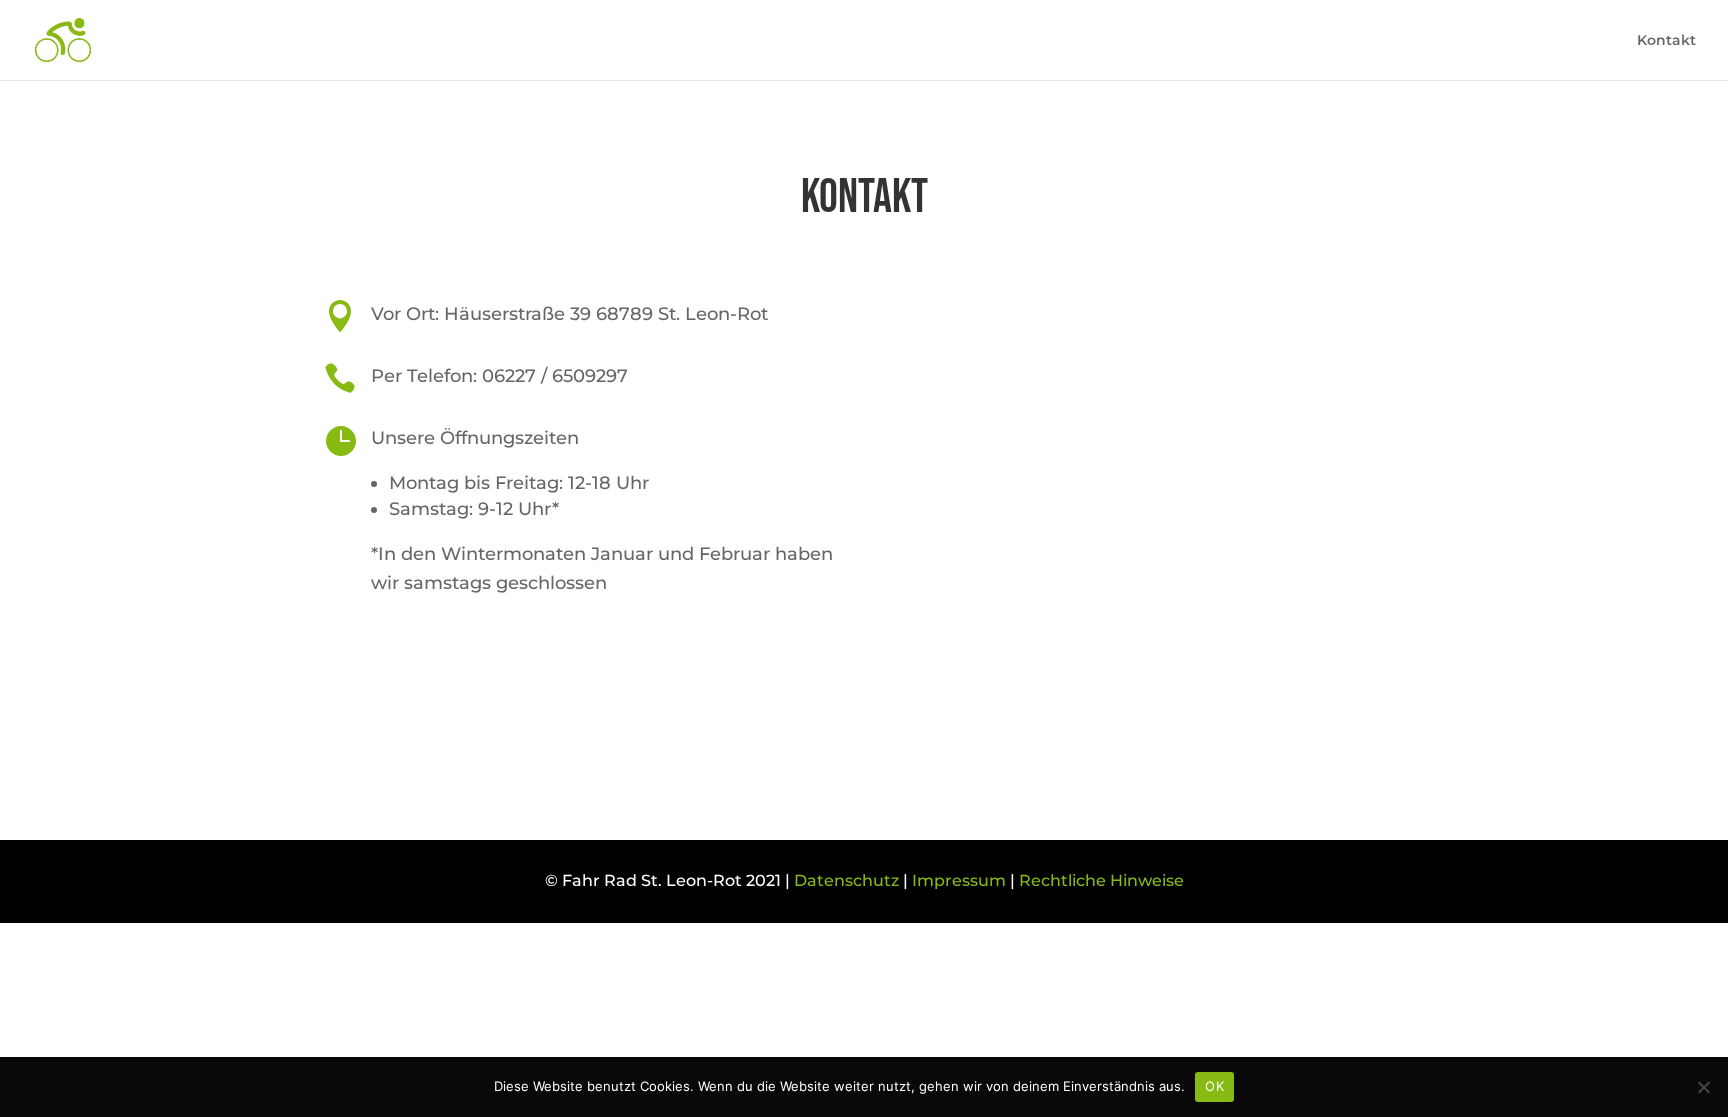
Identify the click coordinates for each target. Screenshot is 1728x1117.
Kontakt (1666, 41)
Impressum (959, 880)
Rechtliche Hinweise (1101, 880)
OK (1214, 1086)
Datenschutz (846, 880)
